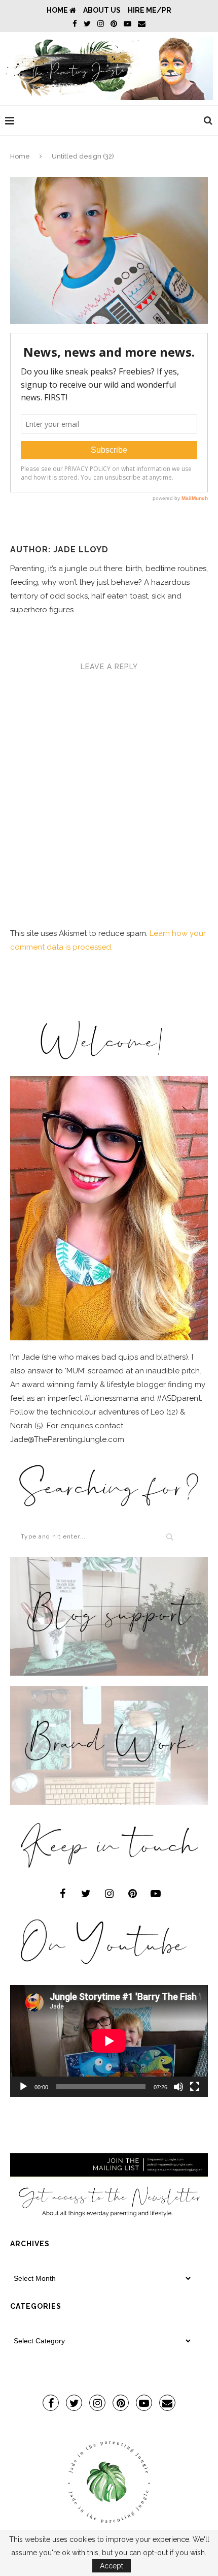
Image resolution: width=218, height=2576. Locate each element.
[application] (109, 2041)
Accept (112, 2566)
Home (58, 10)
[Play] (23, 2087)
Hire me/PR (150, 10)
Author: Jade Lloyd (59, 549)
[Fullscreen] (195, 2087)
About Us (102, 10)
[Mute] (178, 2087)
